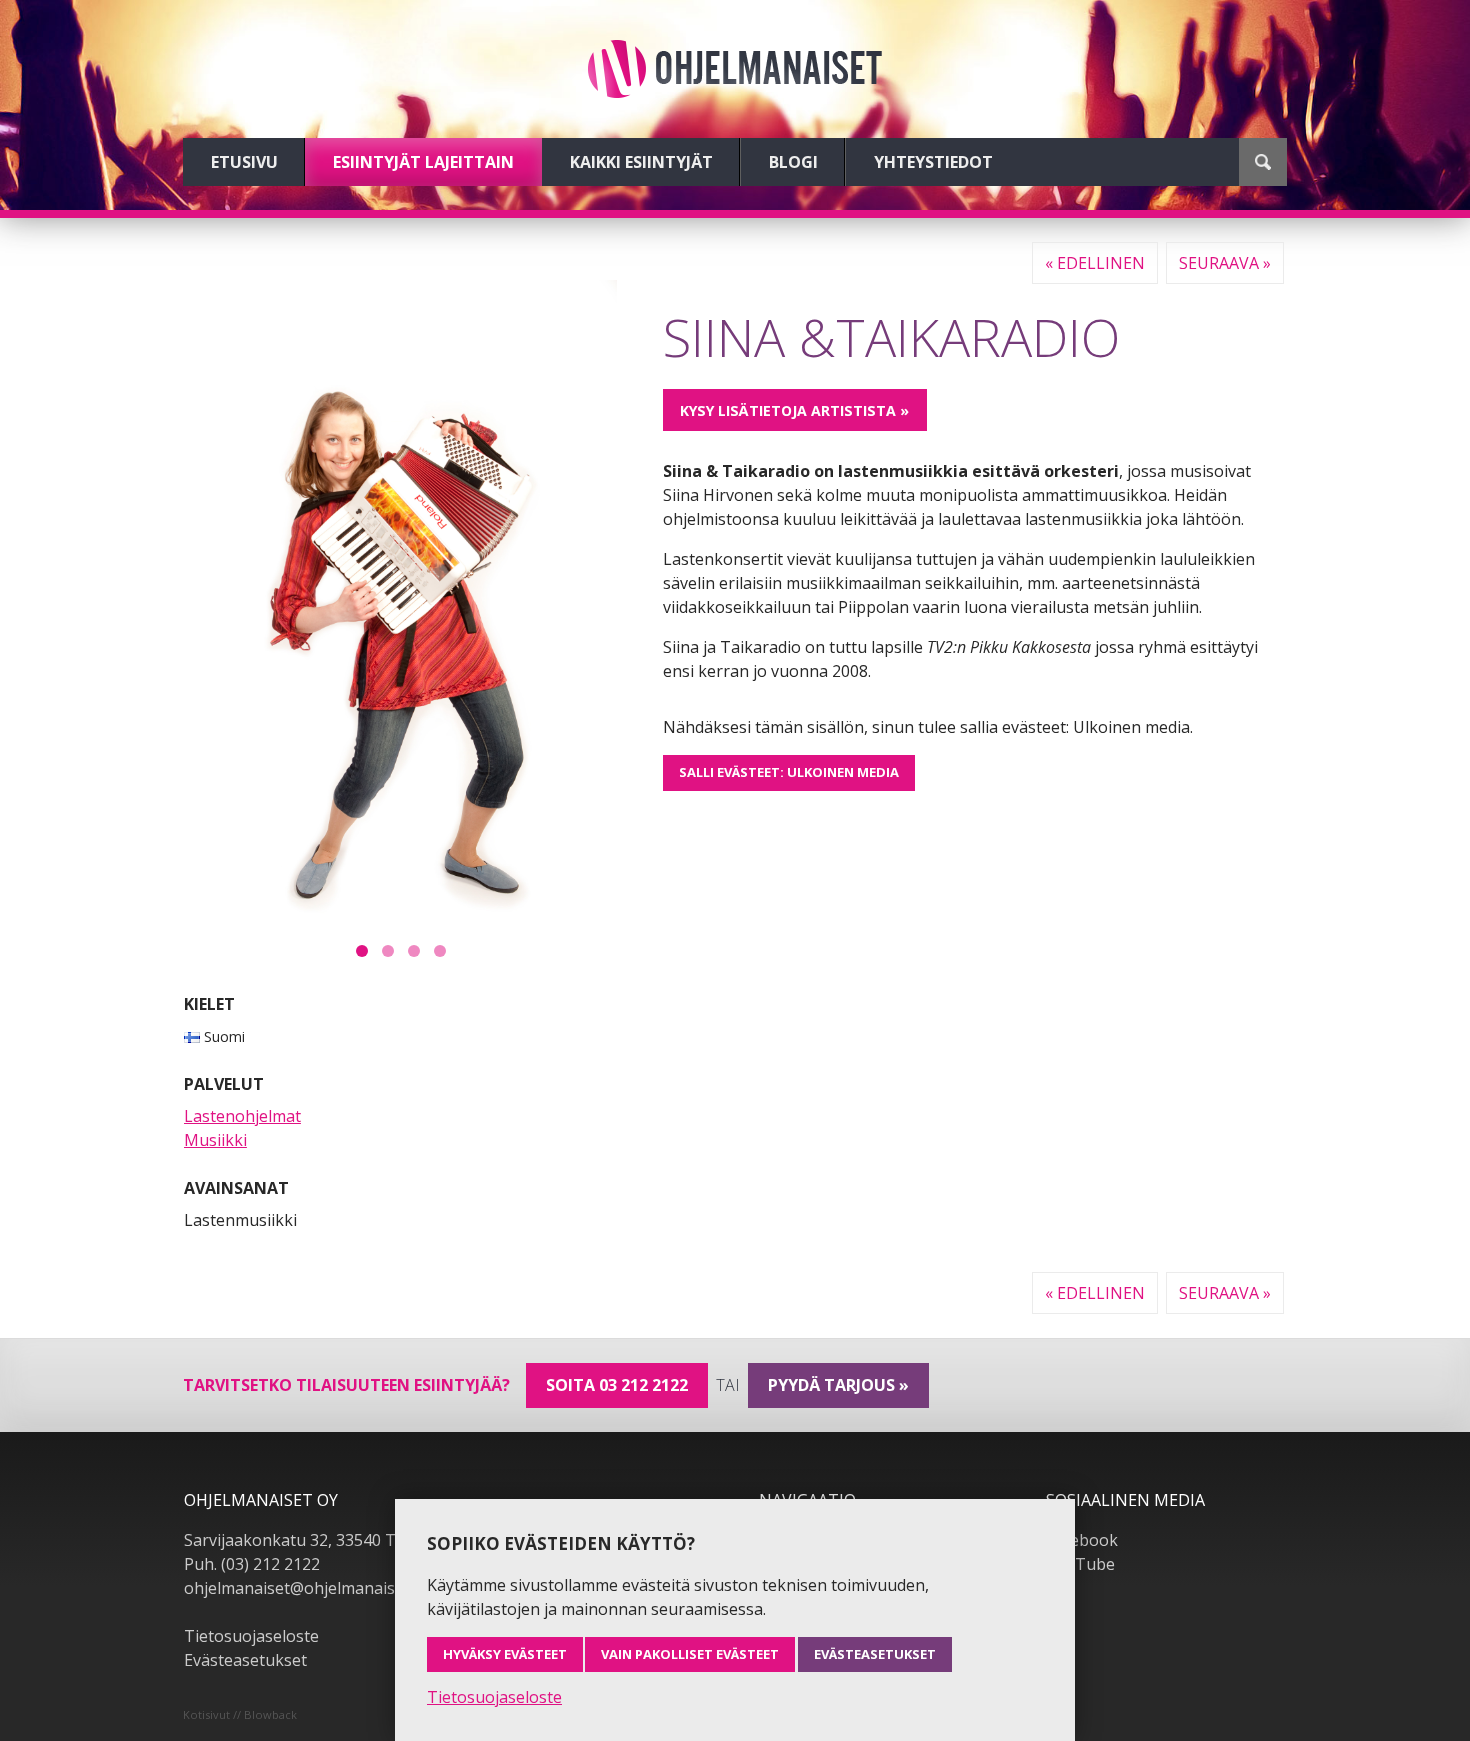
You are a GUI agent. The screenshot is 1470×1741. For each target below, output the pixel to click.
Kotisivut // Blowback (240, 1714)
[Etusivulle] (735, 69)
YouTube (1080, 1564)
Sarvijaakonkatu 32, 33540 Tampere (319, 1540)
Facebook (1082, 1540)
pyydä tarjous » (838, 1385)
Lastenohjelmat (242, 1116)
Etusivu (244, 162)
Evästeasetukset (245, 1660)
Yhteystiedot (933, 162)
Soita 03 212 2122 (617, 1385)
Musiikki (215, 1140)
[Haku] (1263, 162)
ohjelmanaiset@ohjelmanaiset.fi (303, 1588)
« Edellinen (1095, 263)
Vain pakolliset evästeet (690, 1654)
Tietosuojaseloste (251, 1636)
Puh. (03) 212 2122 (252, 1564)
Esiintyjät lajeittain (423, 162)
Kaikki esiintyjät (641, 162)
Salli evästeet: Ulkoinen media (789, 772)
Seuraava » (1225, 263)
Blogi (793, 162)
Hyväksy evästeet (505, 1654)
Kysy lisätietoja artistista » (794, 410)
